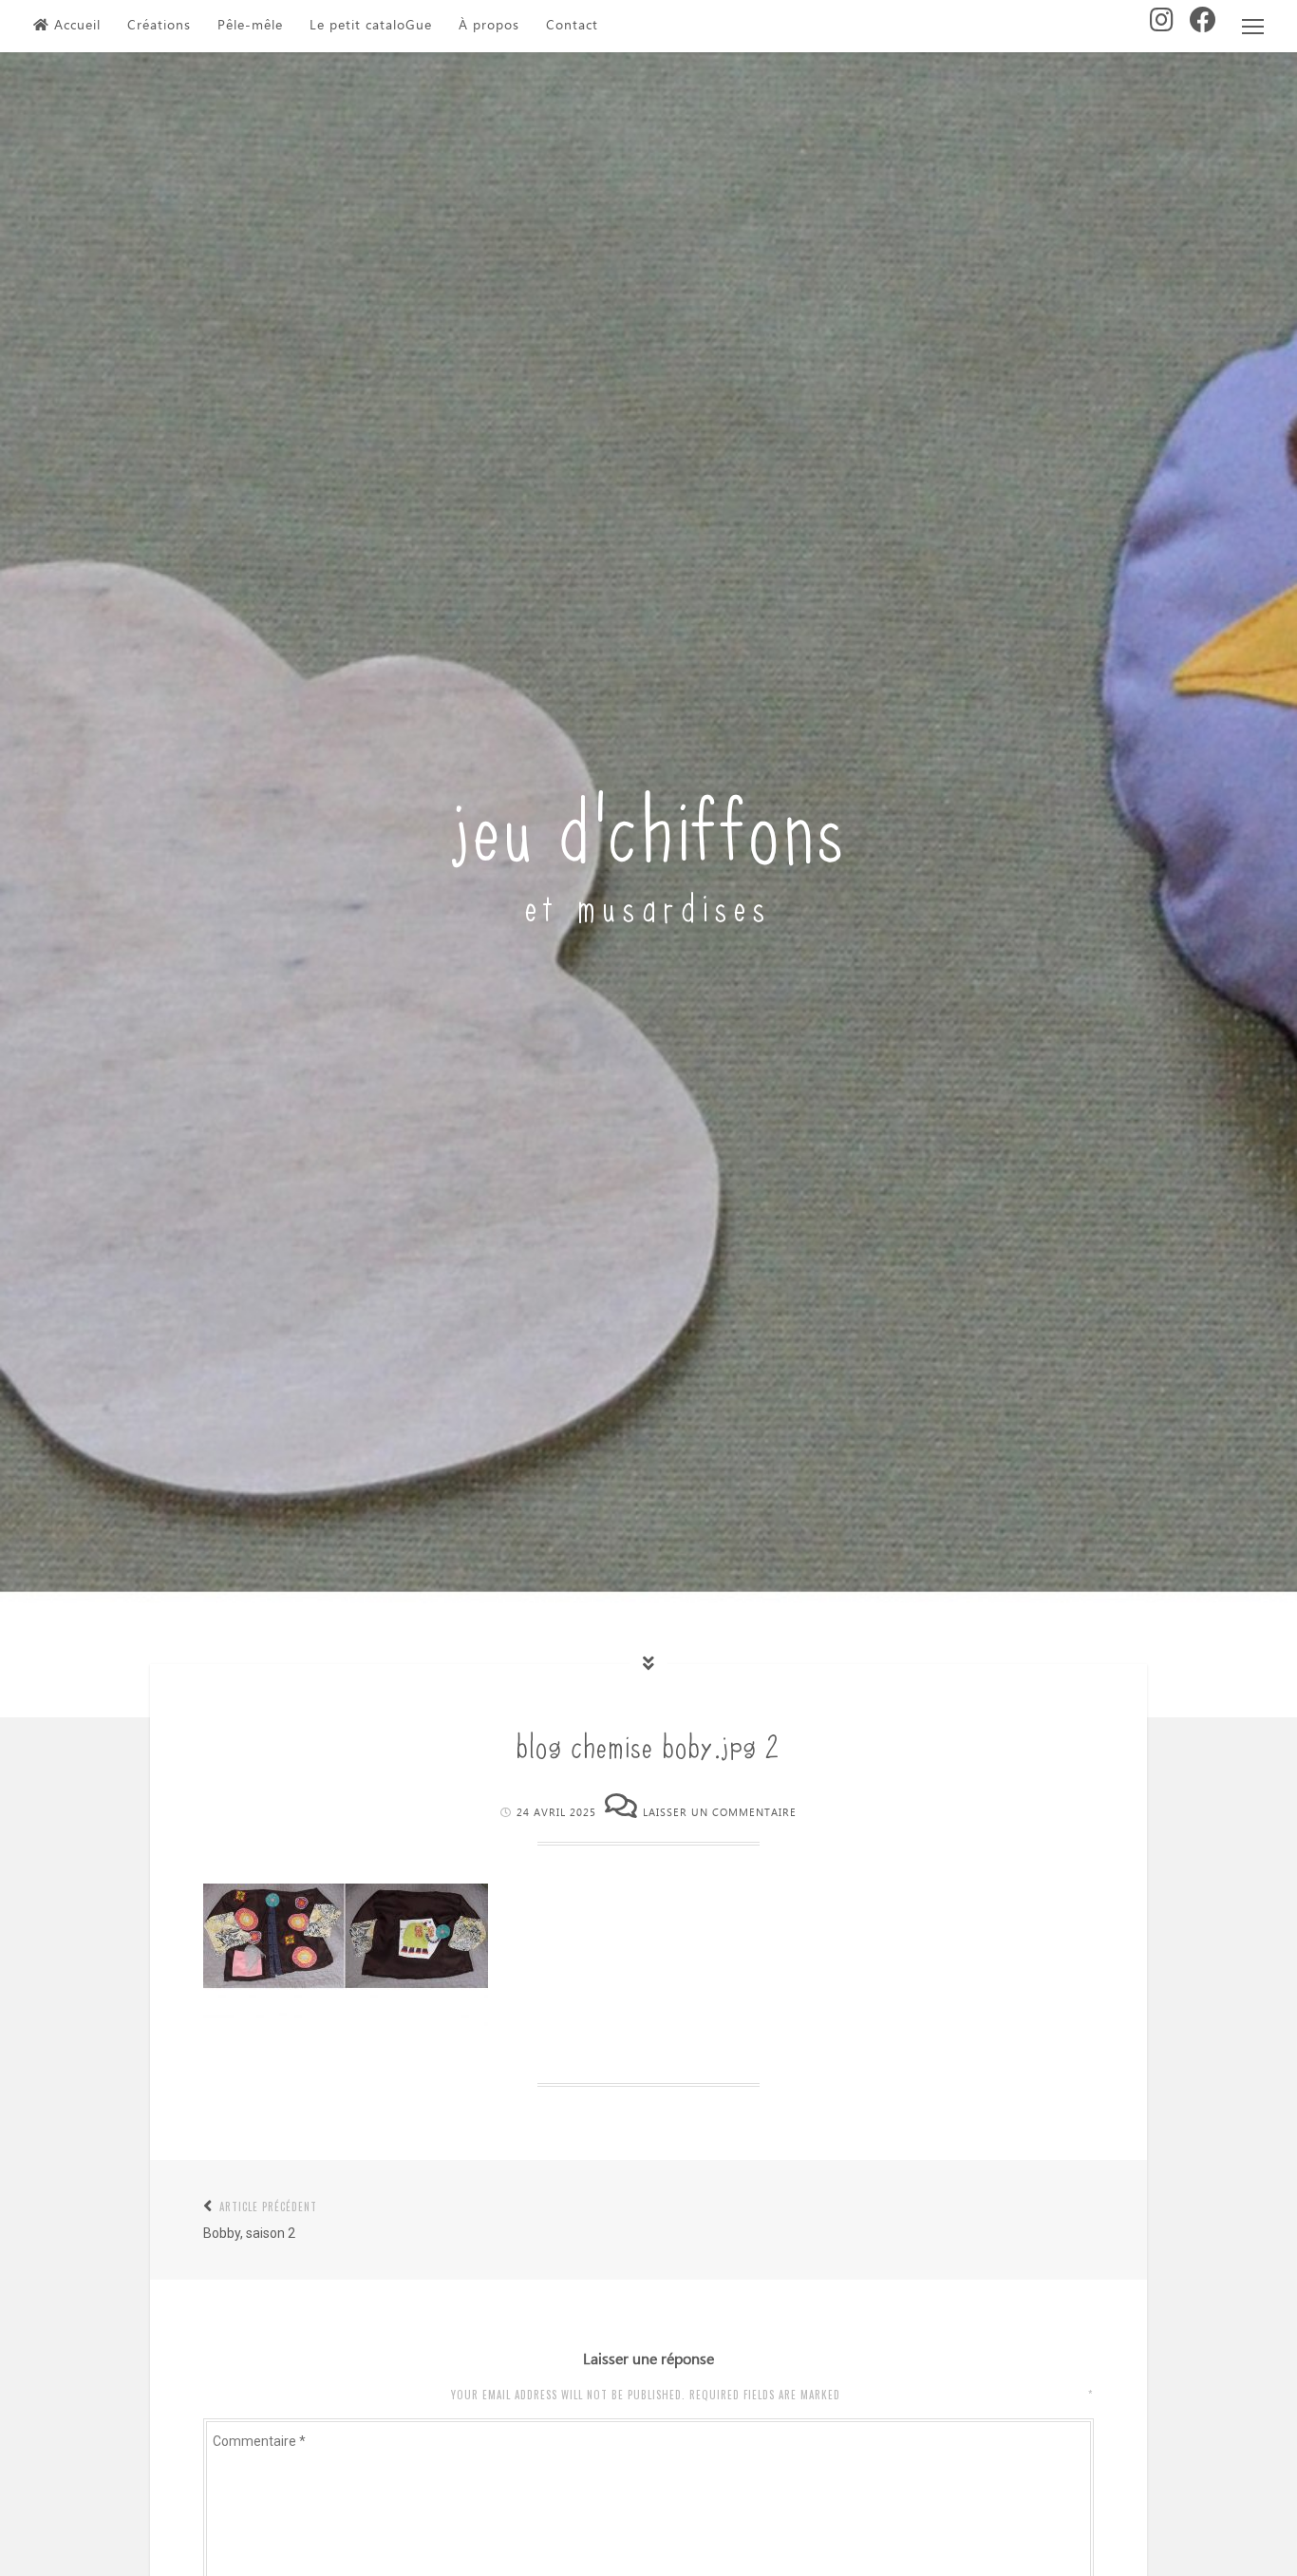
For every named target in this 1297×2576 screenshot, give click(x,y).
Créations (159, 26)
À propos (489, 26)
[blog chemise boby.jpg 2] (346, 2022)
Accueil (77, 26)
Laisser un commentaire (720, 1813)
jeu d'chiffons (649, 823)
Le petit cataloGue (371, 26)
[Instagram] (1162, 26)
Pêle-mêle (250, 26)
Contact (572, 26)
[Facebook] (1203, 26)
